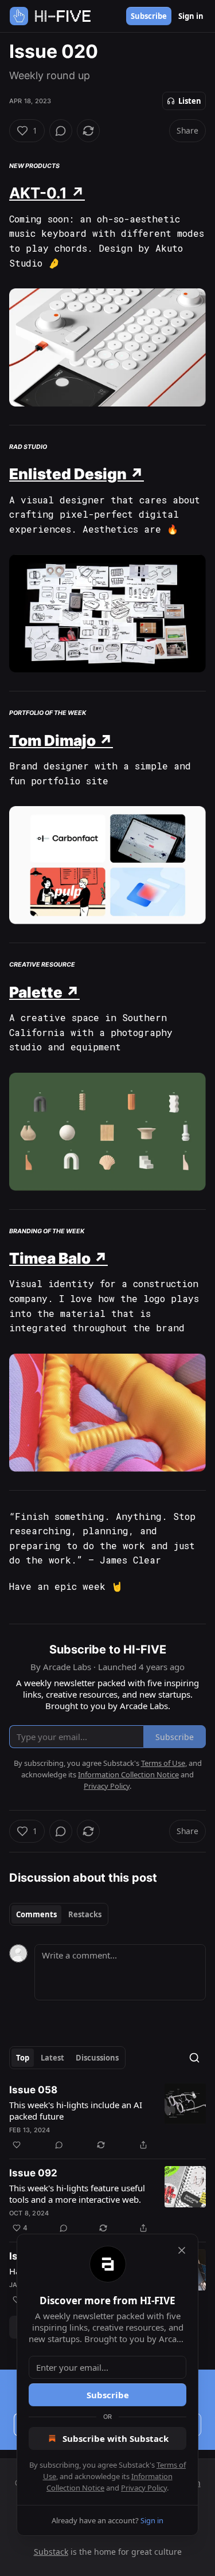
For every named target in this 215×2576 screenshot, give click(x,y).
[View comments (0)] (61, 131)
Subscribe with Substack (116, 2438)
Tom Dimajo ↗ (61, 740)
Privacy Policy (144, 2488)
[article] (107, 2117)
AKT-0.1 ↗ (47, 193)
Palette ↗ (44, 992)
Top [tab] (23, 2058)
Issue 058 (33, 2090)
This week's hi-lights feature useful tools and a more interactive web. (77, 2194)
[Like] (17, 2145)
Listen (190, 101)
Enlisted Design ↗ (77, 474)
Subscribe (149, 16)
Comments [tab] (36, 1914)
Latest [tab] (52, 2058)
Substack (51, 2552)
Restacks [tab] (85, 1914)
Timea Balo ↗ (58, 1258)
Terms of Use (163, 1763)
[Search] (194, 2058)
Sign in (191, 16)
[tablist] (59, 1914)
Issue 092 (33, 2173)
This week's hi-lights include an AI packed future (76, 2110)
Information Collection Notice (128, 1774)
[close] (182, 2250)
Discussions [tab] (97, 2058)
